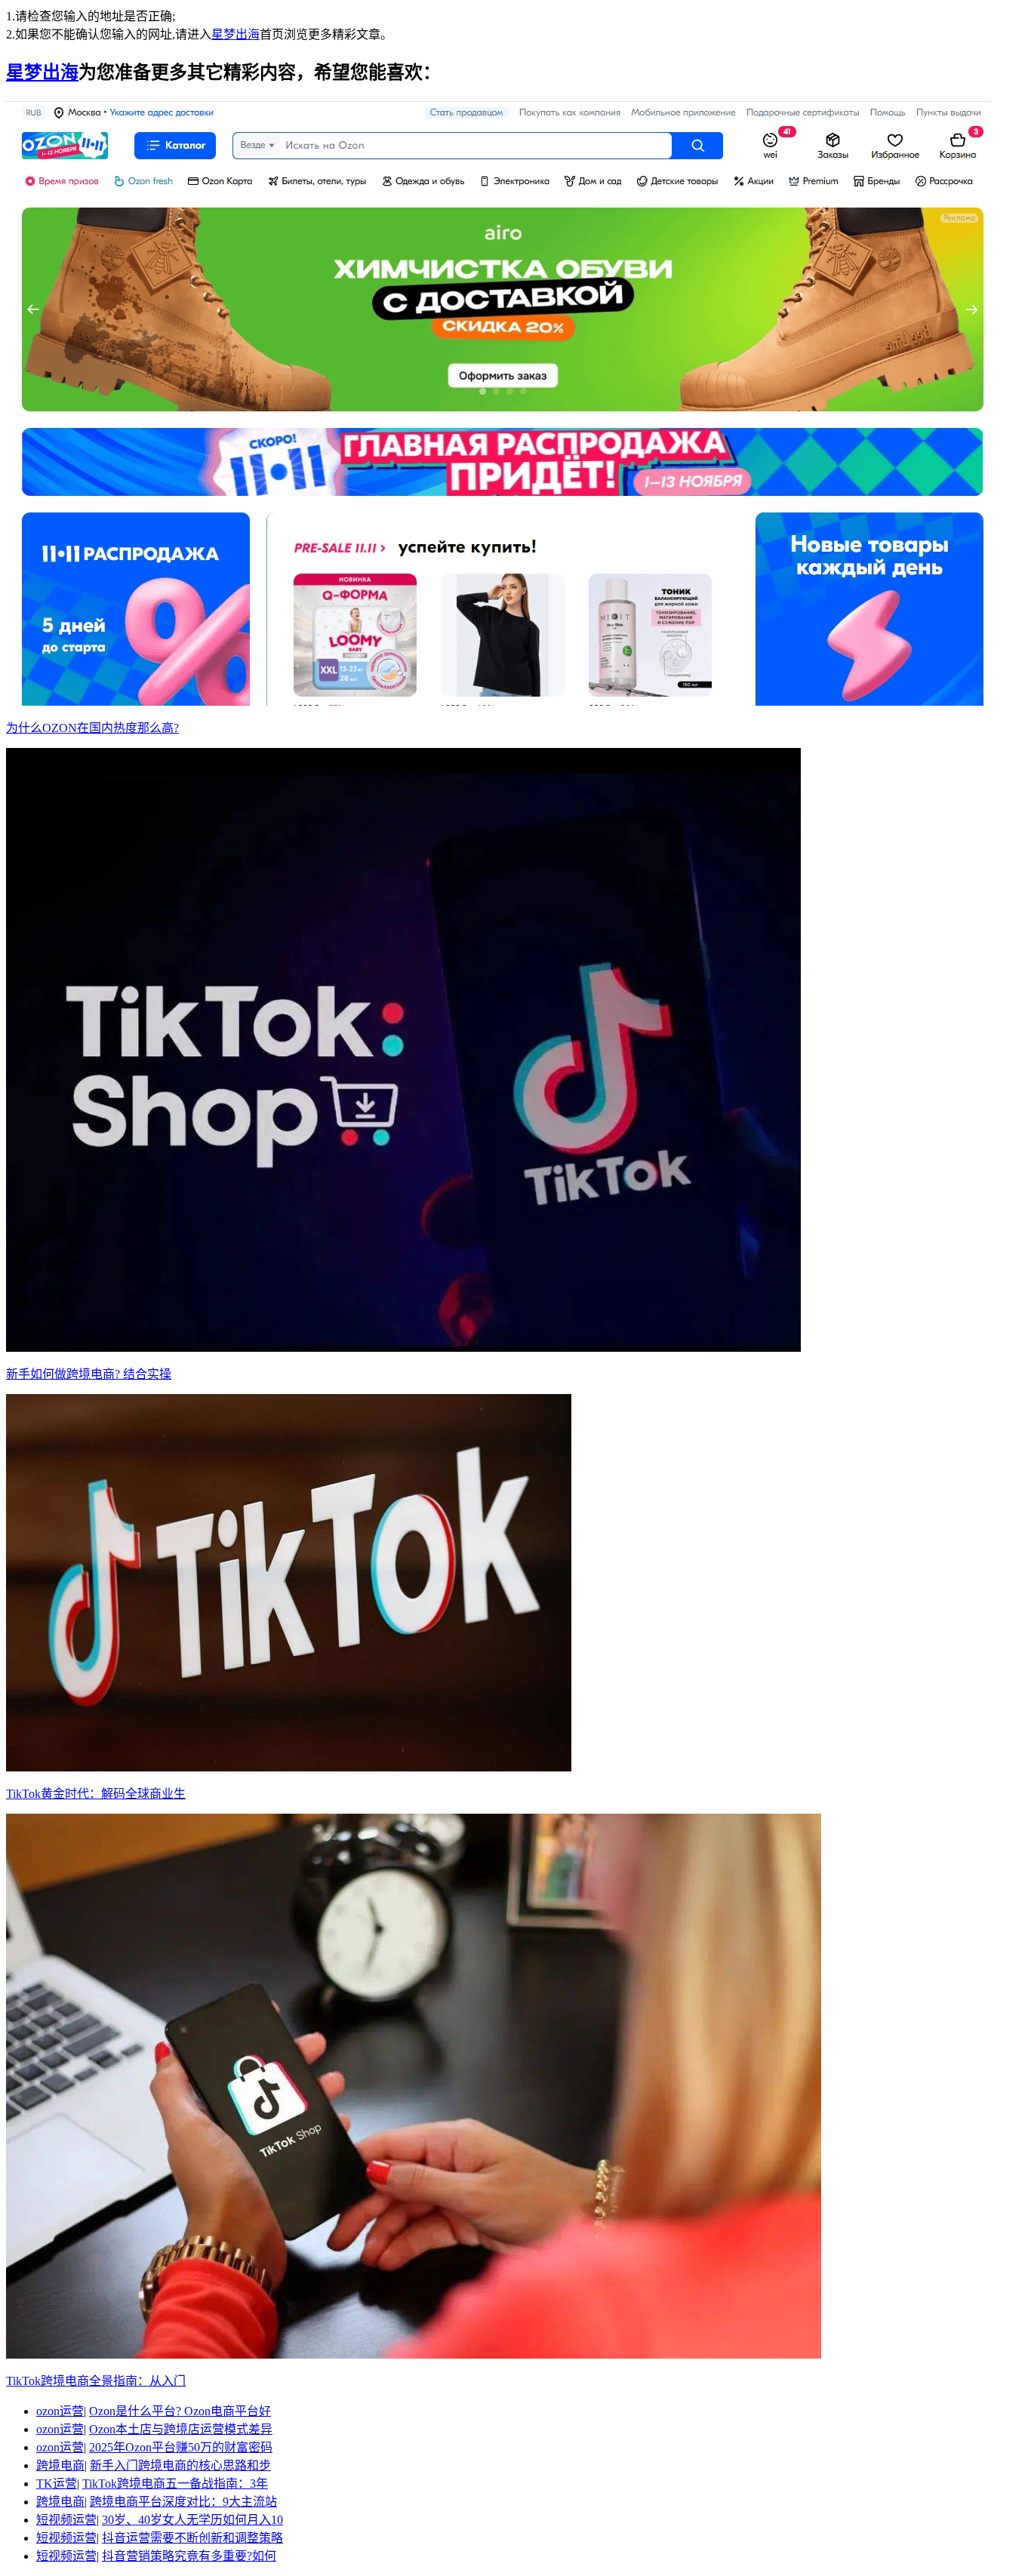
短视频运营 (66, 2520)
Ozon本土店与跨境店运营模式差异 (181, 2429)
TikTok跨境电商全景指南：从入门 (96, 2381)
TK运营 (57, 2484)
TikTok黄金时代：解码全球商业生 (96, 1794)
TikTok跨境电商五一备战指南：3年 (175, 2484)
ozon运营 (60, 2411)
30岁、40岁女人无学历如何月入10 (192, 2520)
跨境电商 (60, 2465)
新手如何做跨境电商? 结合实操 (89, 1374)
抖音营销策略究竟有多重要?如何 (189, 2556)
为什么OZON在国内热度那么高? (92, 728)
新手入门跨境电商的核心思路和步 (180, 2465)
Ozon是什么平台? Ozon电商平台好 (180, 2411)
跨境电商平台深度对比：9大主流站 (183, 2502)
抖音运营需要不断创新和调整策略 (192, 2538)
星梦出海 (235, 34)
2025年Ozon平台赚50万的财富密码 (181, 2447)
